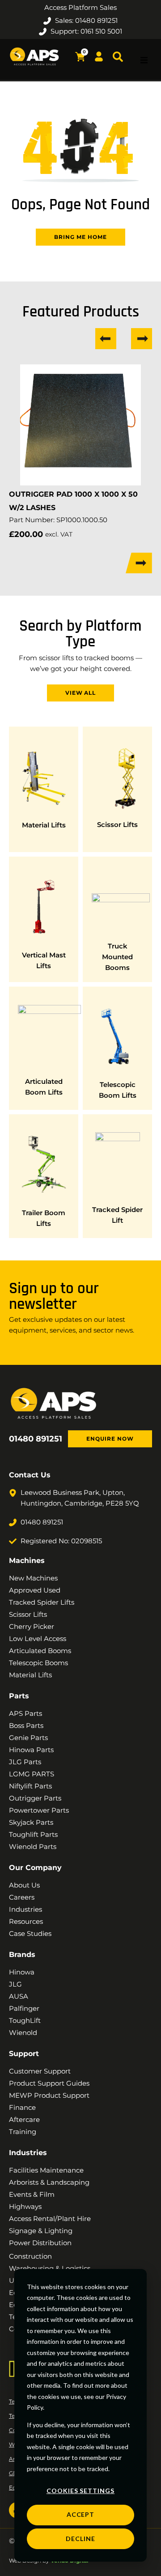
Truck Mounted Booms (117, 957)
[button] (144, 60)
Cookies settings (80, 2491)
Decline (80, 2539)
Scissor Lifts (117, 825)
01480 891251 (36, 1439)
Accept (81, 2514)
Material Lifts (44, 825)
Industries (28, 2153)
